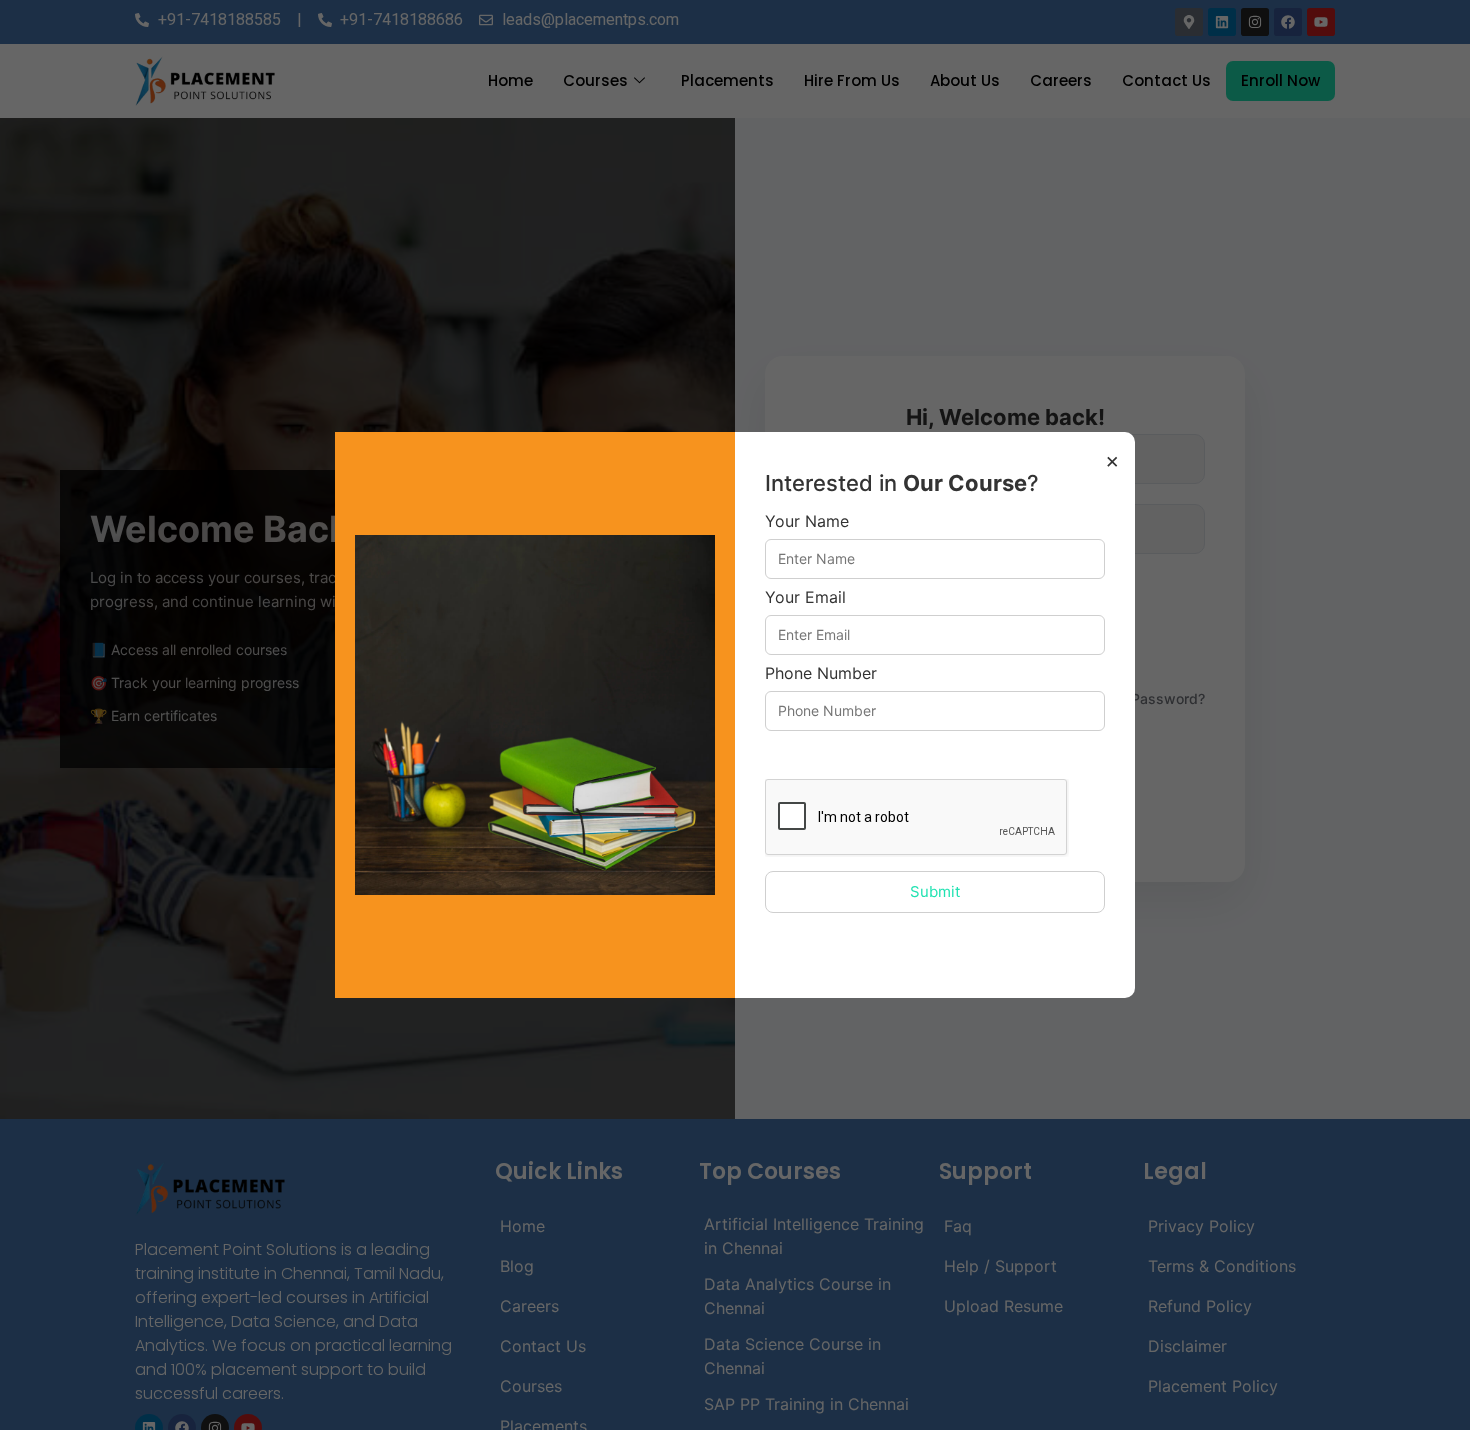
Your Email (805, 598)
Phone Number (821, 674)
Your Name (807, 522)
